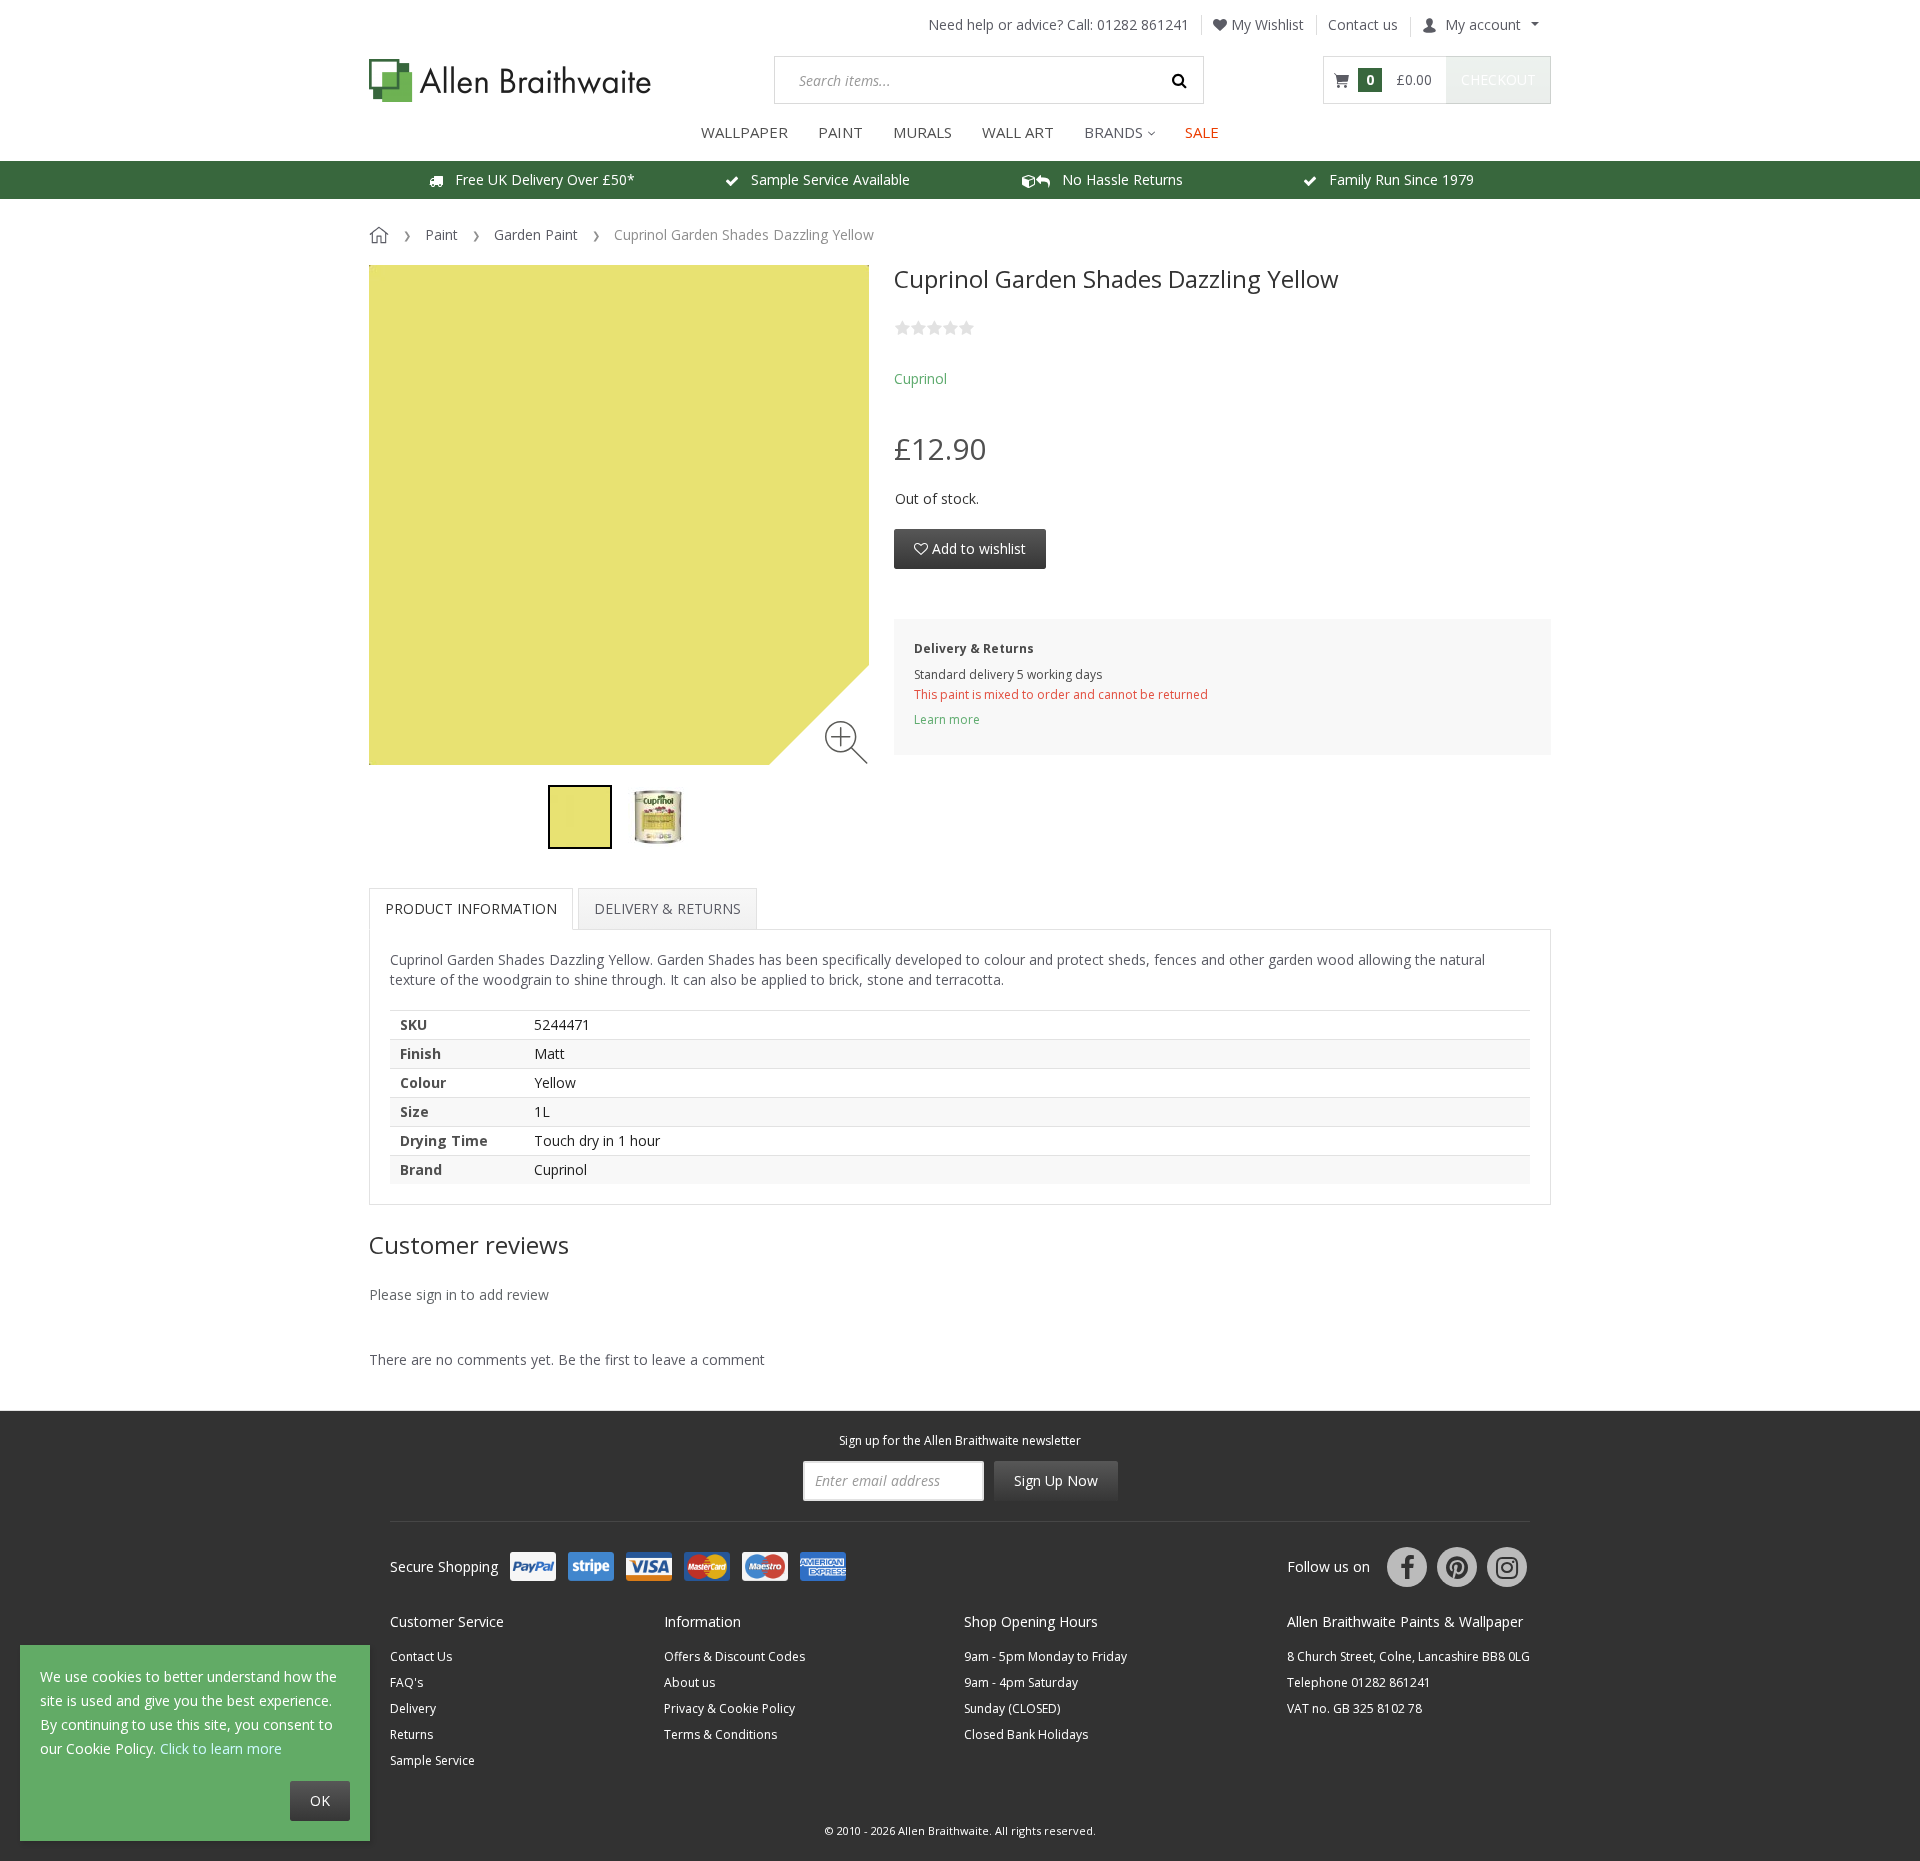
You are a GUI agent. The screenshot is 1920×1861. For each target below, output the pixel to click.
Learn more (947, 719)
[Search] (1180, 80)
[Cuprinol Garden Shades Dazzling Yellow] (580, 817)
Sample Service (432, 1760)
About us (689, 1682)
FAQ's (406, 1682)
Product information (471, 908)
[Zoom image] (846, 742)
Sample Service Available (824, 179)
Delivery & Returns (667, 908)
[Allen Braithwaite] (510, 80)
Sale (1202, 132)
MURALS (922, 132)
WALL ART (1018, 132)
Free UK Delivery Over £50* (539, 179)
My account (1483, 24)
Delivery (413, 1708)
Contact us (1363, 24)
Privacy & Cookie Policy (729, 1708)
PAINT (840, 132)
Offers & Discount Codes (734, 1656)
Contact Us (421, 1656)
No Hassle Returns (1116, 179)
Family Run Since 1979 (1395, 179)
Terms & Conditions (720, 1734)
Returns (411, 1734)
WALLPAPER (744, 132)
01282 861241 (1143, 24)
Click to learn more (221, 1748)
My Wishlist (1265, 24)
